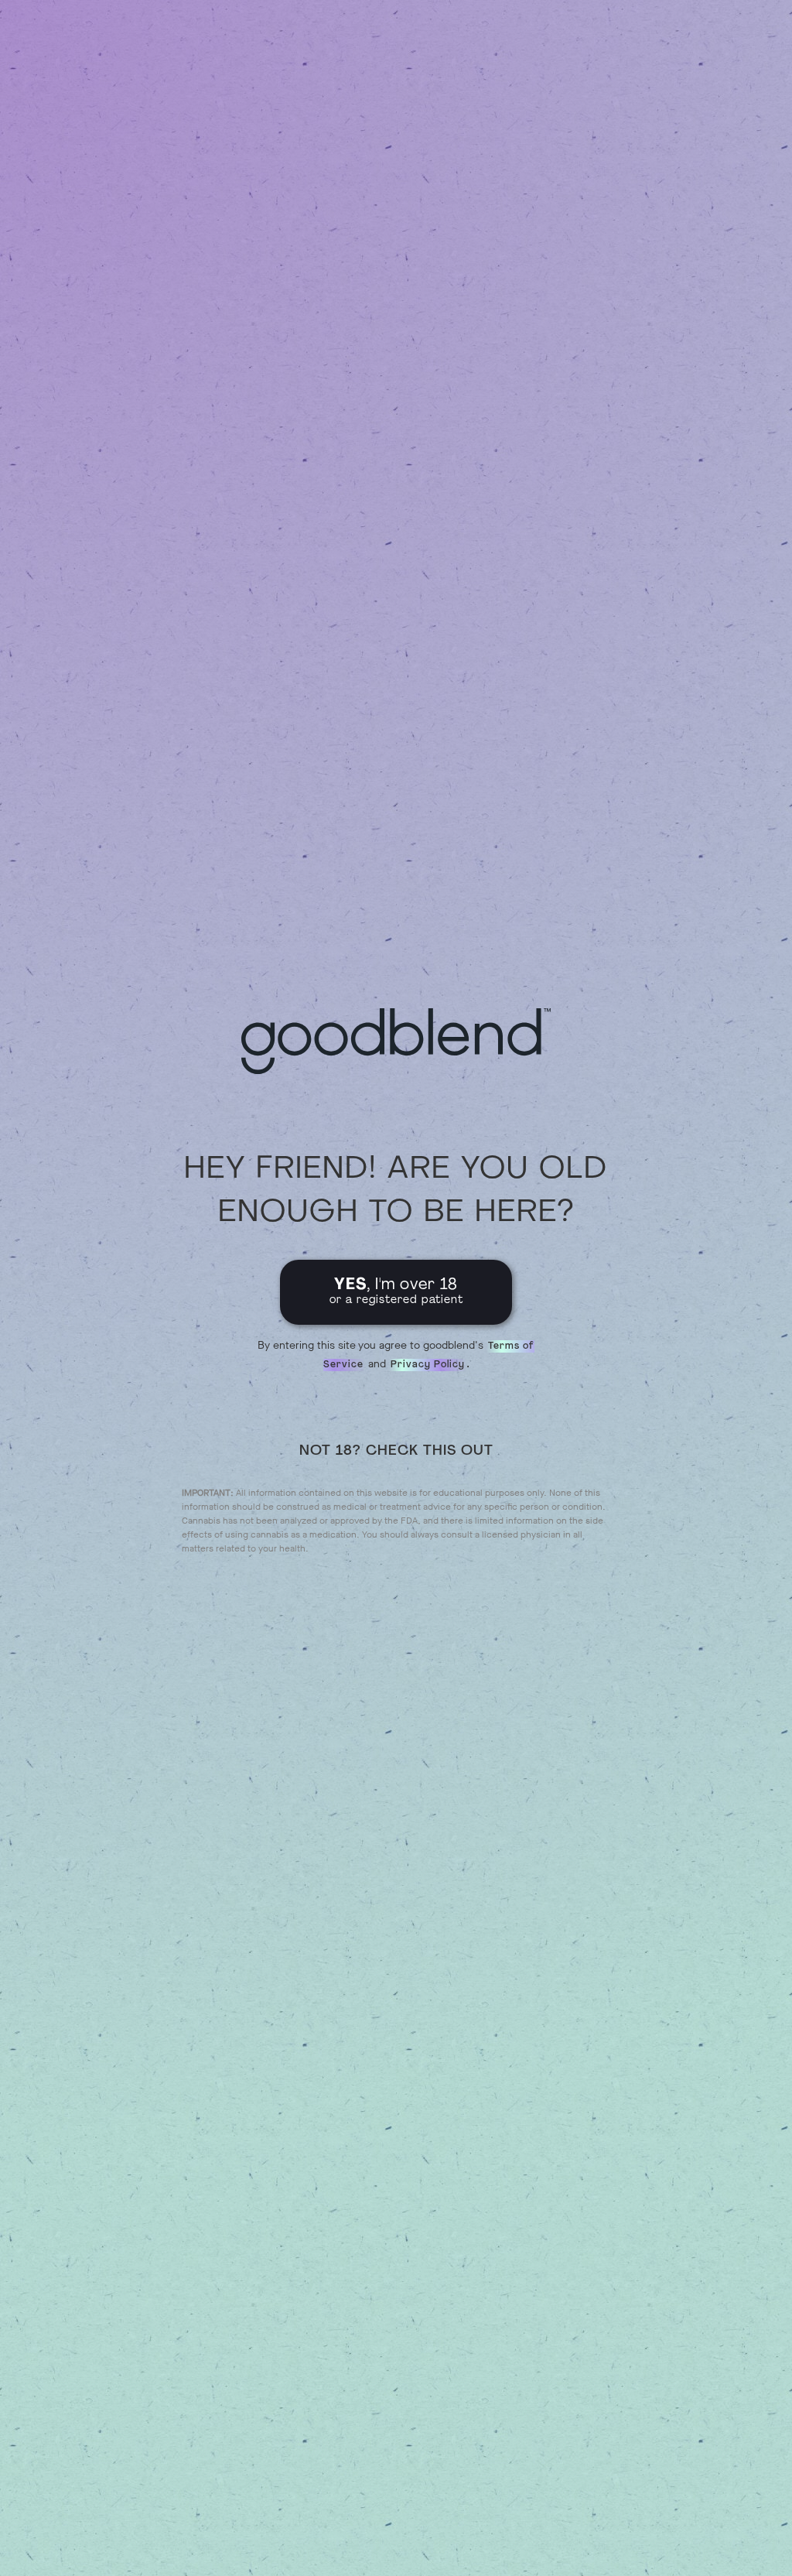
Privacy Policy (428, 1365)
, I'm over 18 (396, 1292)
